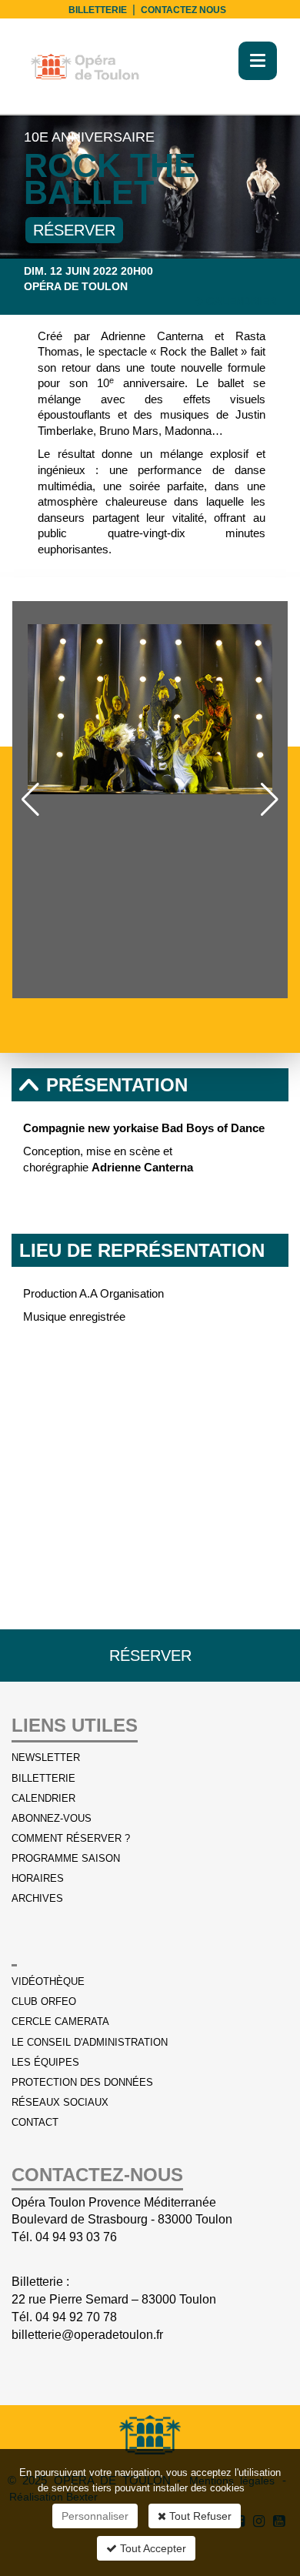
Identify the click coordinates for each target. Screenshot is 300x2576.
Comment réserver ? (71, 1838)
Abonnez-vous (52, 1818)
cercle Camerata (60, 2021)
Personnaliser (95, 2516)
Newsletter (46, 1757)
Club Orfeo (44, 2001)
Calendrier (240, 301)
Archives (37, 1898)
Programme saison (66, 1858)
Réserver (74, 230)
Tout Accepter (152, 2548)
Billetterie (43, 1778)
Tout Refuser (199, 2516)
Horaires (38, 1878)
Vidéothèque (48, 1981)
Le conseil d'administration (90, 2042)
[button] (30, 800)
